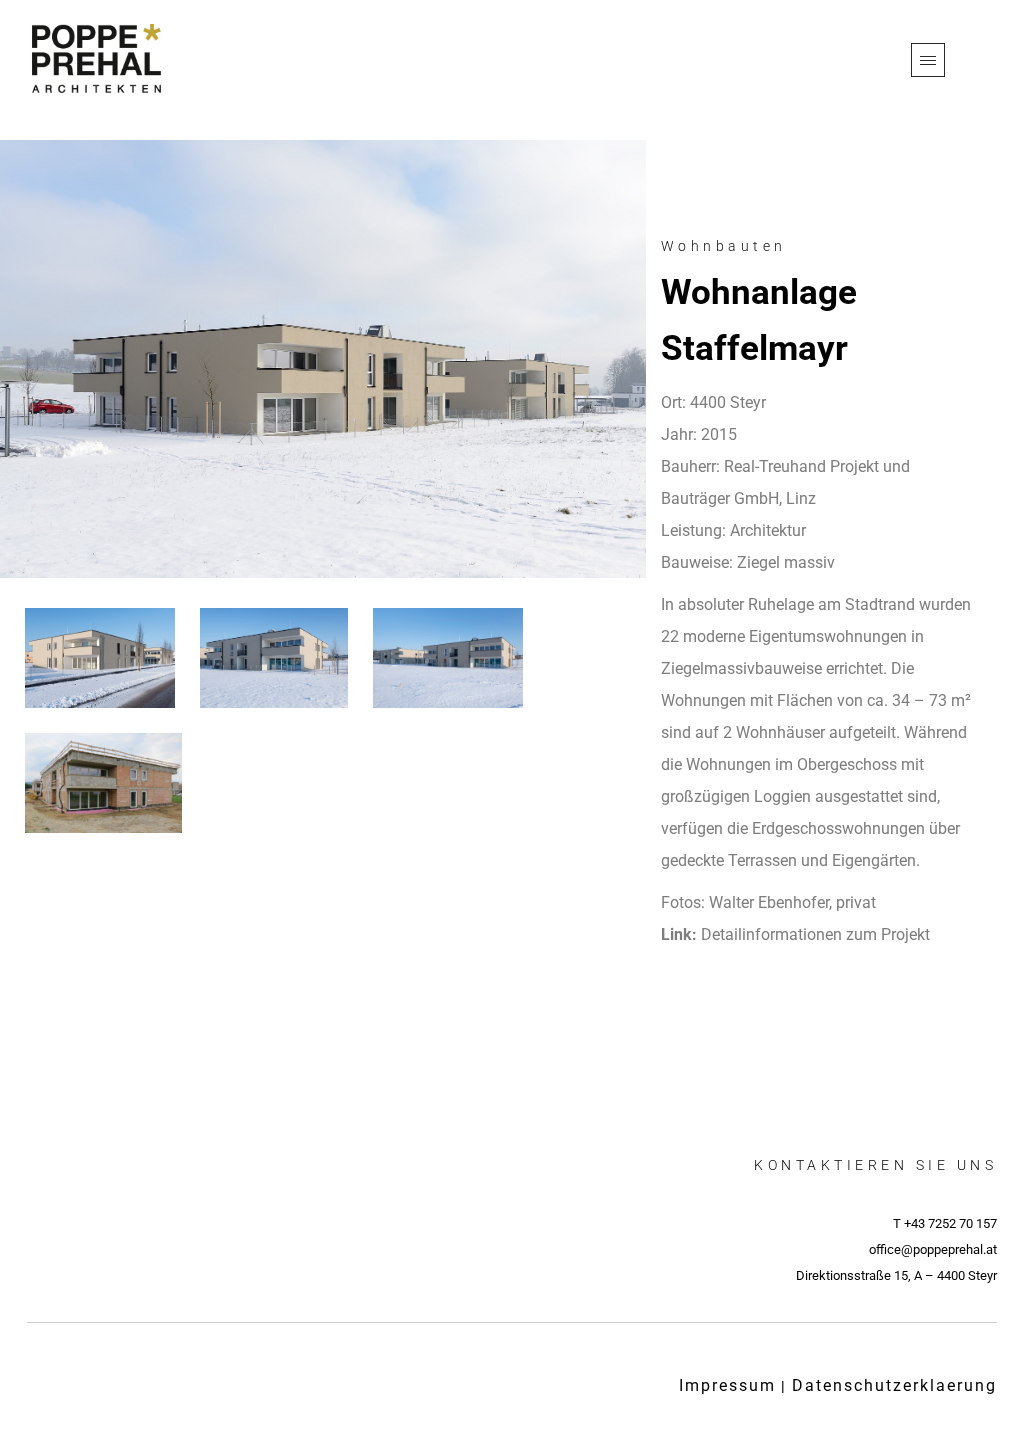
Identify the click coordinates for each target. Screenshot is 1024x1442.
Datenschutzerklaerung (894, 1385)
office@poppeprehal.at (933, 1249)
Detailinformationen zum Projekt (815, 934)
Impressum (727, 1385)
